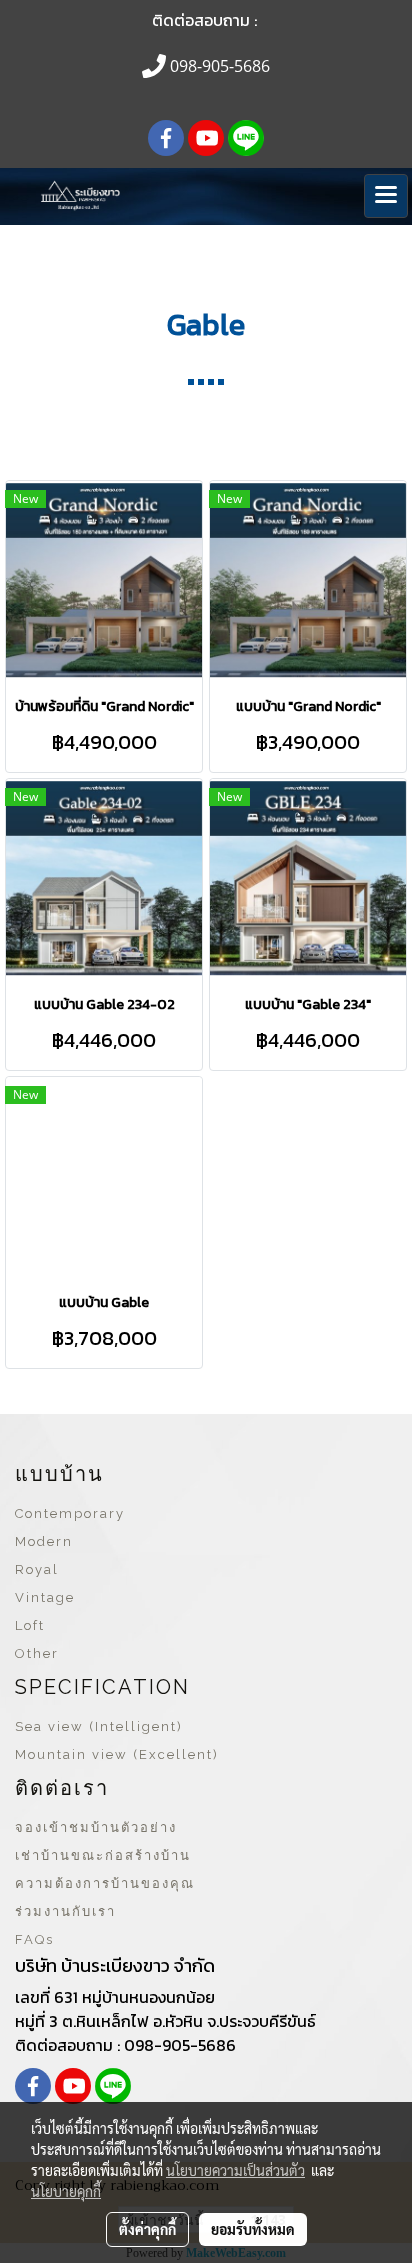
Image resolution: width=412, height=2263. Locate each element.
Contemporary (70, 1513)
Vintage (45, 1597)
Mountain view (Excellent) (117, 1754)
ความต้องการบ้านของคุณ (105, 1883)
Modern (44, 1541)
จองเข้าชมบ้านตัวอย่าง (96, 1827)
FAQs (34, 1939)
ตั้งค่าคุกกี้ (147, 2229)
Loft (30, 1625)
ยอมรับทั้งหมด (253, 2229)
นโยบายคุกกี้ (66, 2191)
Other (37, 1653)
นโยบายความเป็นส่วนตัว (235, 2170)
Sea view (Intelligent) (99, 1726)
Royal (37, 1569)
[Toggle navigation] (386, 196)
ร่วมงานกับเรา (65, 1911)
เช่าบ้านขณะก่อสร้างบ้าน (103, 1855)
